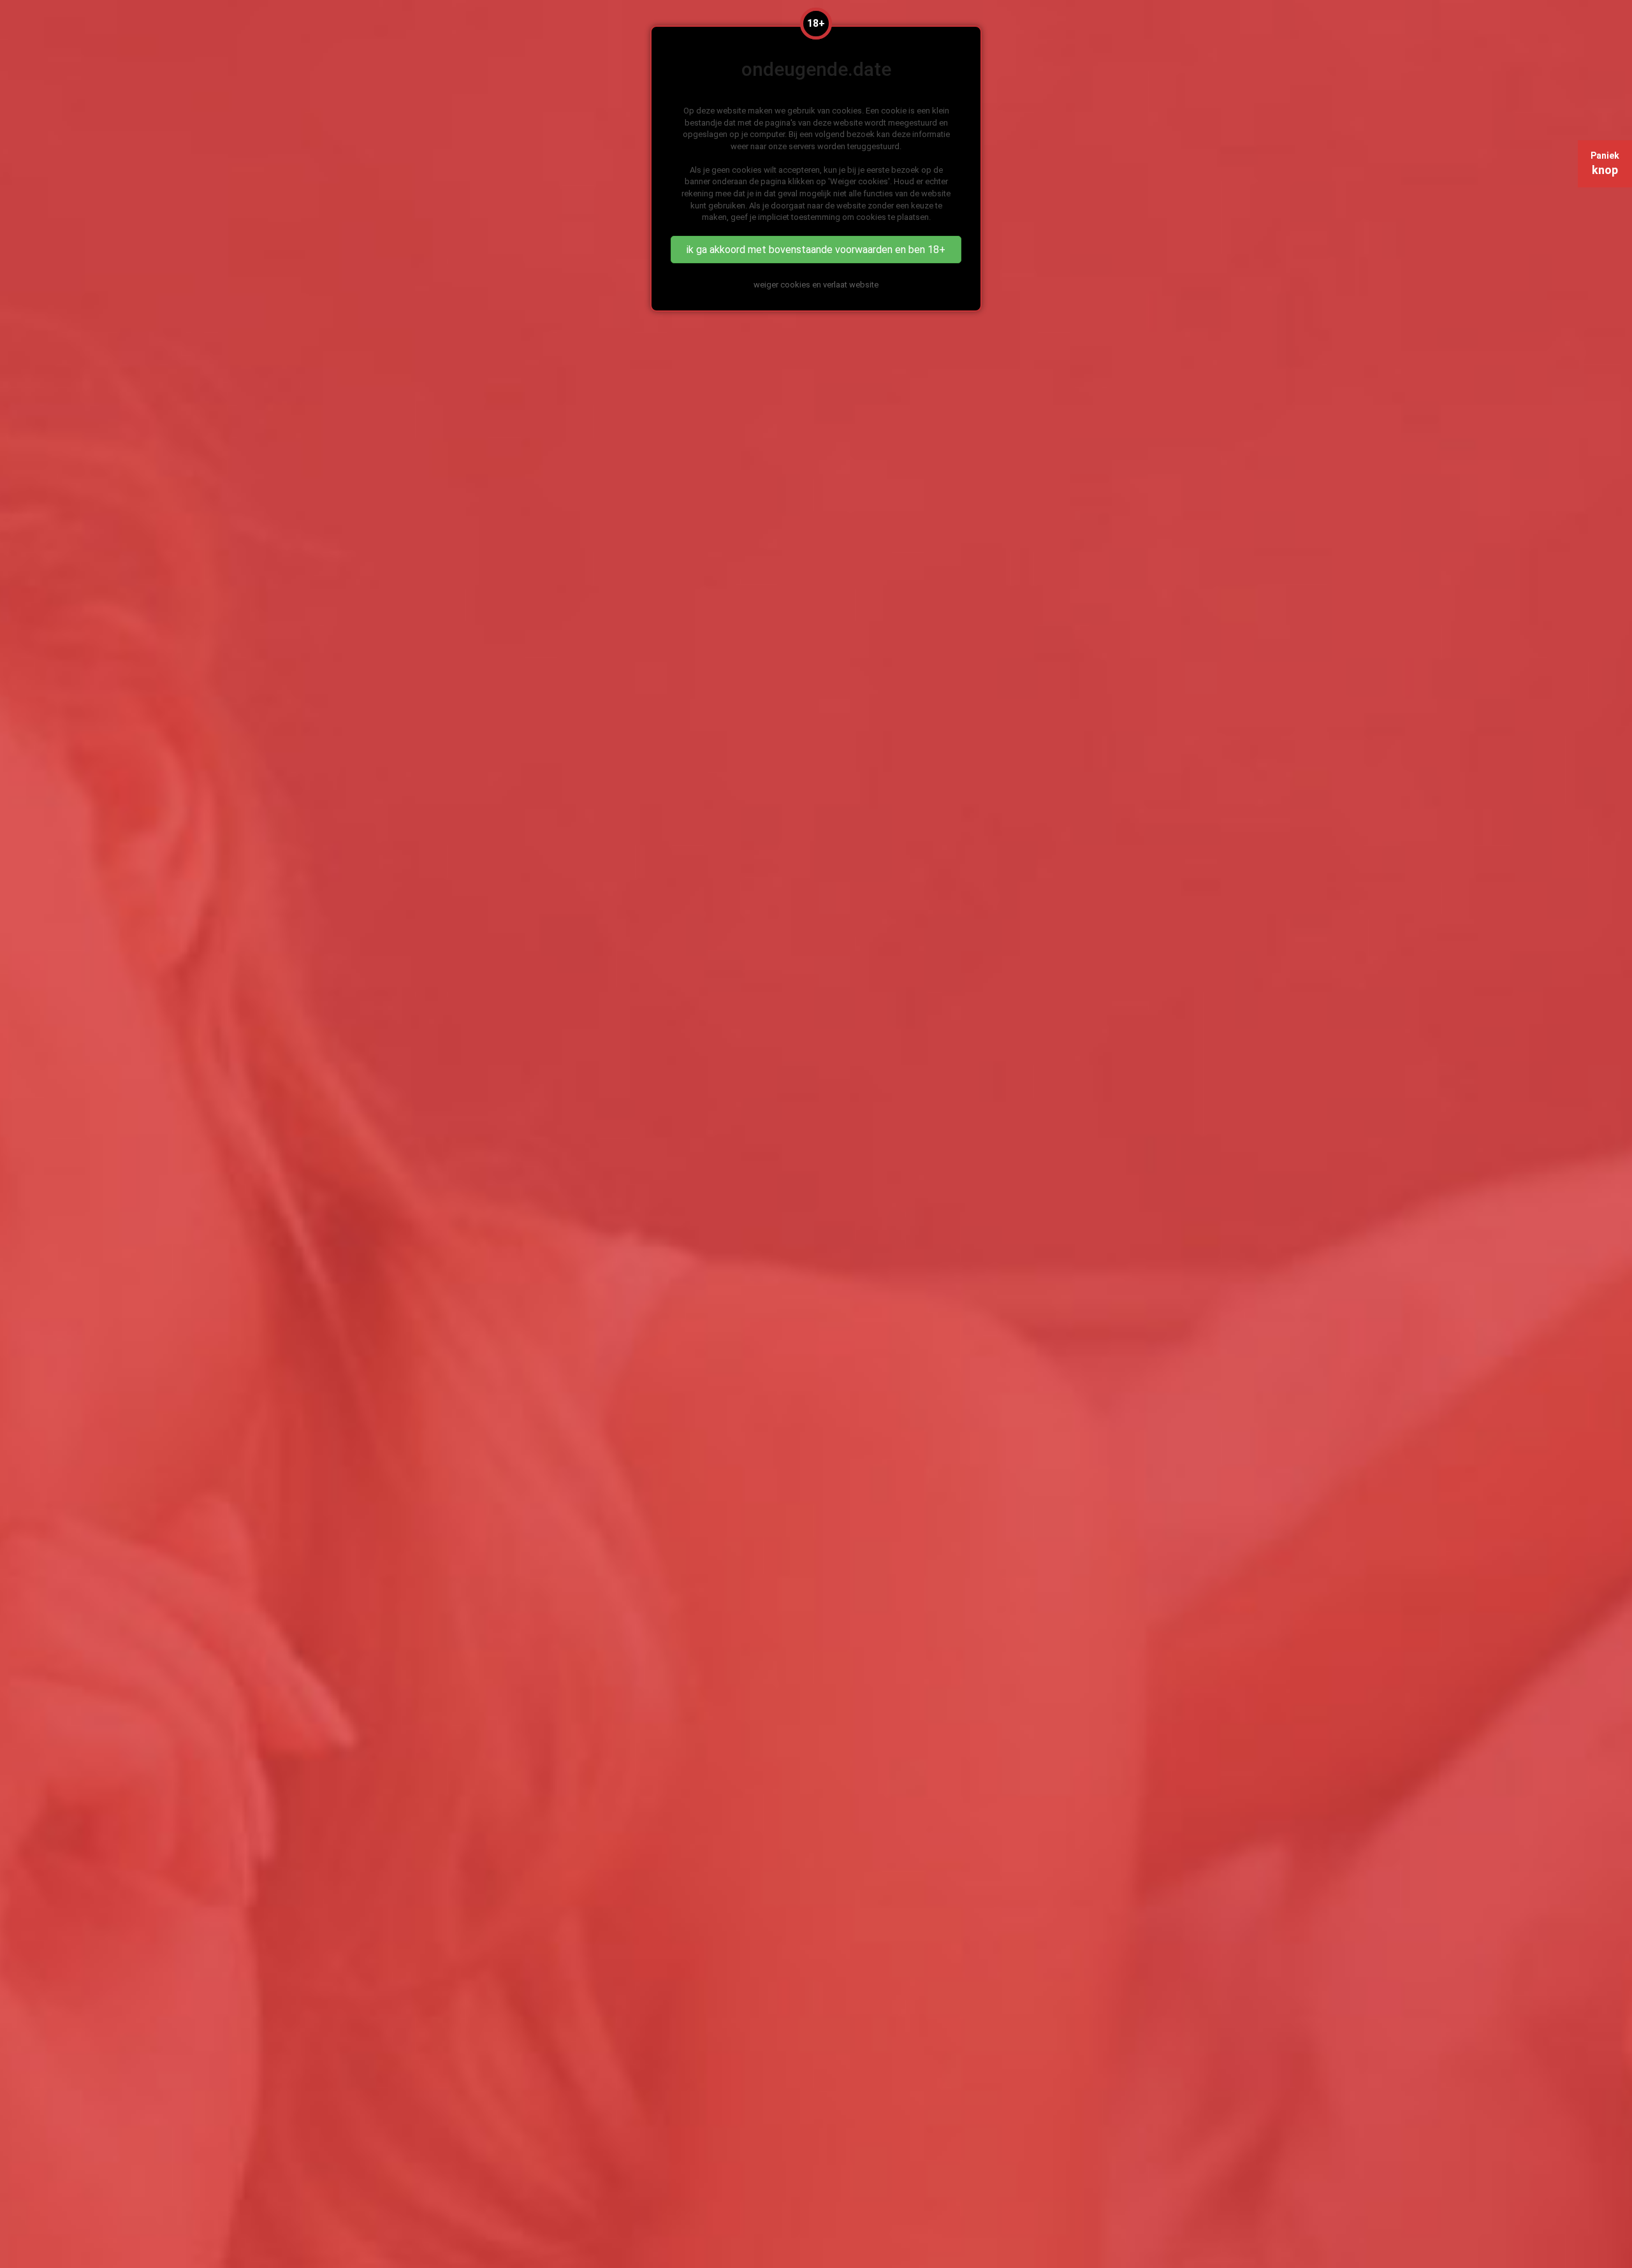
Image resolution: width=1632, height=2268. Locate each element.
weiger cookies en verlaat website (816, 285)
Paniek (1605, 164)
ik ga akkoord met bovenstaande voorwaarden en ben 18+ (816, 250)
